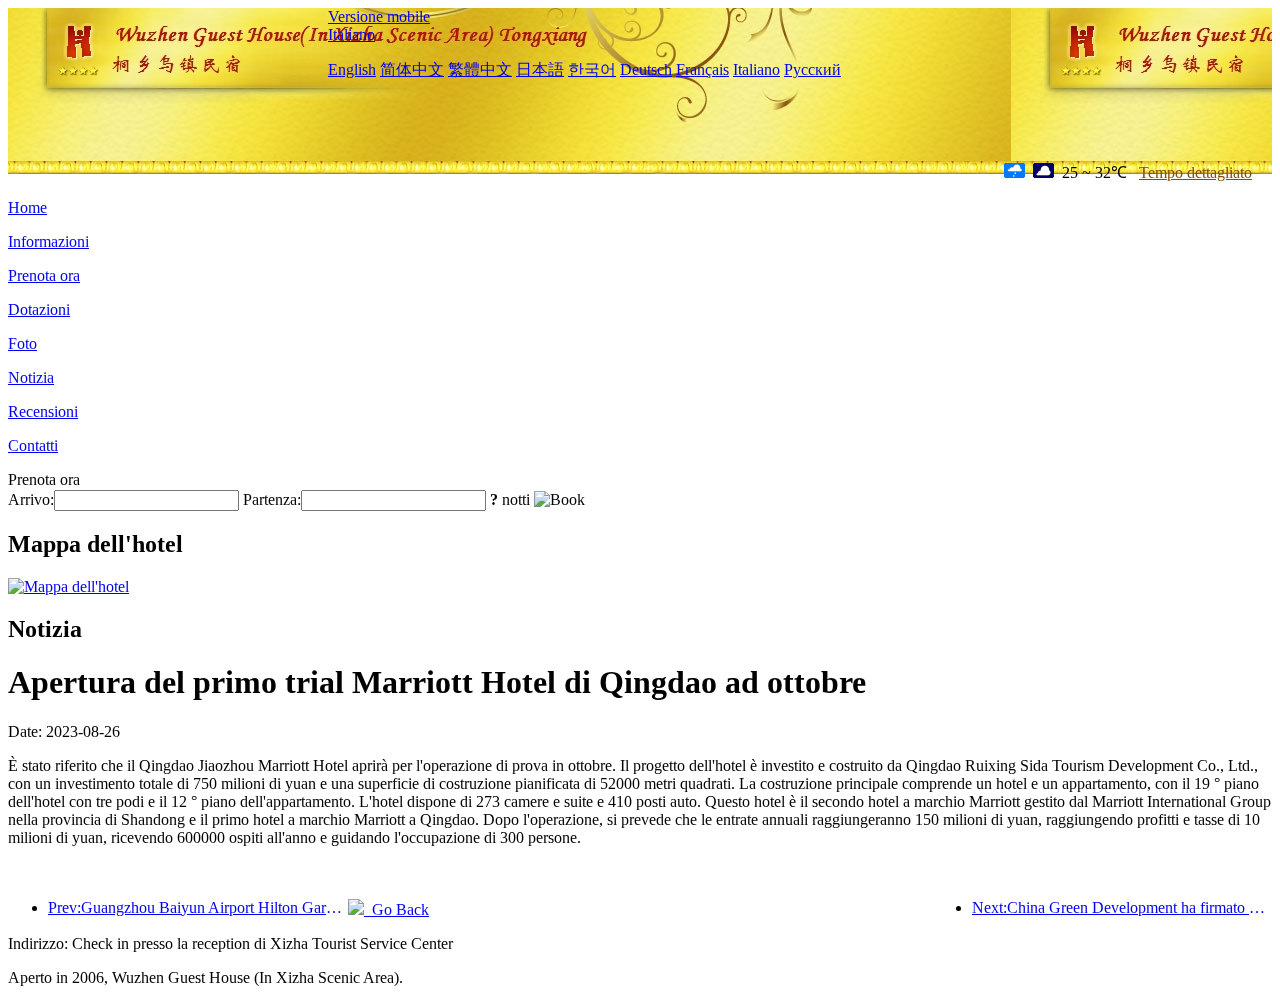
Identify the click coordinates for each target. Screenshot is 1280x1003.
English (352, 69)
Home (27, 207)
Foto (22, 343)
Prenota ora (44, 275)
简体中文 (412, 69)
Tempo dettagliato (1195, 172)
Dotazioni (39, 309)
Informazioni (48, 241)
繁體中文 (480, 69)
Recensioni (43, 411)
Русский (812, 69)
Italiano (351, 34)
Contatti (33, 445)
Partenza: (272, 499)
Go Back (396, 909)
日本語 (540, 69)
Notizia (31, 377)
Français (702, 69)
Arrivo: (31, 499)
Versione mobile (379, 16)
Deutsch (646, 69)
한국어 (592, 69)
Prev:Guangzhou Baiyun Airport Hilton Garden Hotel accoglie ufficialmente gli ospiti (198, 907)
